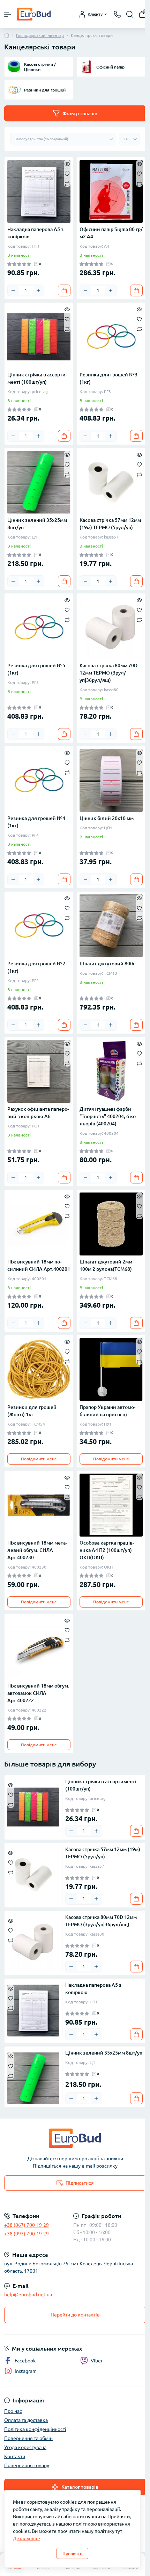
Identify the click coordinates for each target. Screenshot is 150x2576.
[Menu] (8, 14)
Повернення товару (27, 2465)
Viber (97, 2361)
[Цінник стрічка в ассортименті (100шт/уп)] (39, 337)
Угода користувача (25, 2447)
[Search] (130, 14)
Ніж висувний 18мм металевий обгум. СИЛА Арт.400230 (37, 1550)
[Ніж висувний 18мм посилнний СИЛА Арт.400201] (39, 1224)
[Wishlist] (67, 173)
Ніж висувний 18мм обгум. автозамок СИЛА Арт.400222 (38, 1693)
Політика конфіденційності (35, 2429)
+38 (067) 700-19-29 (27, 2225)
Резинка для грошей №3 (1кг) (108, 378)
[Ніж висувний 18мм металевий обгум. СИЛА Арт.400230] (39, 1505)
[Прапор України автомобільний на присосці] (111, 1369)
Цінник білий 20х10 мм (107, 818)
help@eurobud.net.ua (28, 2295)
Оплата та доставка (26, 2420)
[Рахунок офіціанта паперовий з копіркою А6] (39, 1071)
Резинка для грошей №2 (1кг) (36, 967)
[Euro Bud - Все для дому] (75, 2138)
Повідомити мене (39, 1459)
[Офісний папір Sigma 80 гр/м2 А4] (111, 192)
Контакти (15, 2456)
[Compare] (67, 183)
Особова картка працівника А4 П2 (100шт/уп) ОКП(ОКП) (107, 1550)
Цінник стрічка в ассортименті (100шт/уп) (37, 378)
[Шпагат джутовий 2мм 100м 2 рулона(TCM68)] (111, 1224)
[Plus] (38, 290)
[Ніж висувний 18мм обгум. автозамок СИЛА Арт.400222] (39, 1648)
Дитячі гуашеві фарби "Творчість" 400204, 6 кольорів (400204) (108, 1116)
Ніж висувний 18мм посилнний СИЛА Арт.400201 (39, 1265)
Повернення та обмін (28, 2438)
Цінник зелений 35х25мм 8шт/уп (37, 524)
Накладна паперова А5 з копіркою (35, 233)
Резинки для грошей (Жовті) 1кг (32, 1411)
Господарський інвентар (40, 35)
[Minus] (13, 290)
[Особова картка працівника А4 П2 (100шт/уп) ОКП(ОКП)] (111, 1505)
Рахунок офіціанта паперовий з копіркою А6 (38, 1113)
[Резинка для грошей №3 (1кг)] (111, 337)
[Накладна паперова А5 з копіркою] (39, 192)
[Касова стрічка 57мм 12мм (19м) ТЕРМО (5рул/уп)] (111, 482)
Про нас (13, 2411)
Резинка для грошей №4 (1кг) (36, 822)
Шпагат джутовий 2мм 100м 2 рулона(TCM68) (106, 1265)
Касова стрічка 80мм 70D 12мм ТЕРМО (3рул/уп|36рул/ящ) (108, 673)
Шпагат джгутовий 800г (107, 964)
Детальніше (27, 2538)
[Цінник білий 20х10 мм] (111, 780)
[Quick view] (67, 164)
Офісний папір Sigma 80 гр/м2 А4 (111, 233)
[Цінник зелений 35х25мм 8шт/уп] (39, 482)
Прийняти (72, 2553)
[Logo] (34, 14)
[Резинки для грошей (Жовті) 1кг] (39, 1369)
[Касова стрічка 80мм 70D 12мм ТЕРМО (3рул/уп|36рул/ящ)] (111, 628)
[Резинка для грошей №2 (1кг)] (39, 926)
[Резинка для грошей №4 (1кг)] (39, 780)
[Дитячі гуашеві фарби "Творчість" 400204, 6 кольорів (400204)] (111, 1071)
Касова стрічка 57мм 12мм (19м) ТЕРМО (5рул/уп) (110, 524)
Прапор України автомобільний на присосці (107, 1411)
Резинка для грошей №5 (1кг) (36, 669)
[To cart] (64, 290)
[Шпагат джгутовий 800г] (111, 926)
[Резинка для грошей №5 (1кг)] (39, 628)
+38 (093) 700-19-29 (27, 2234)
